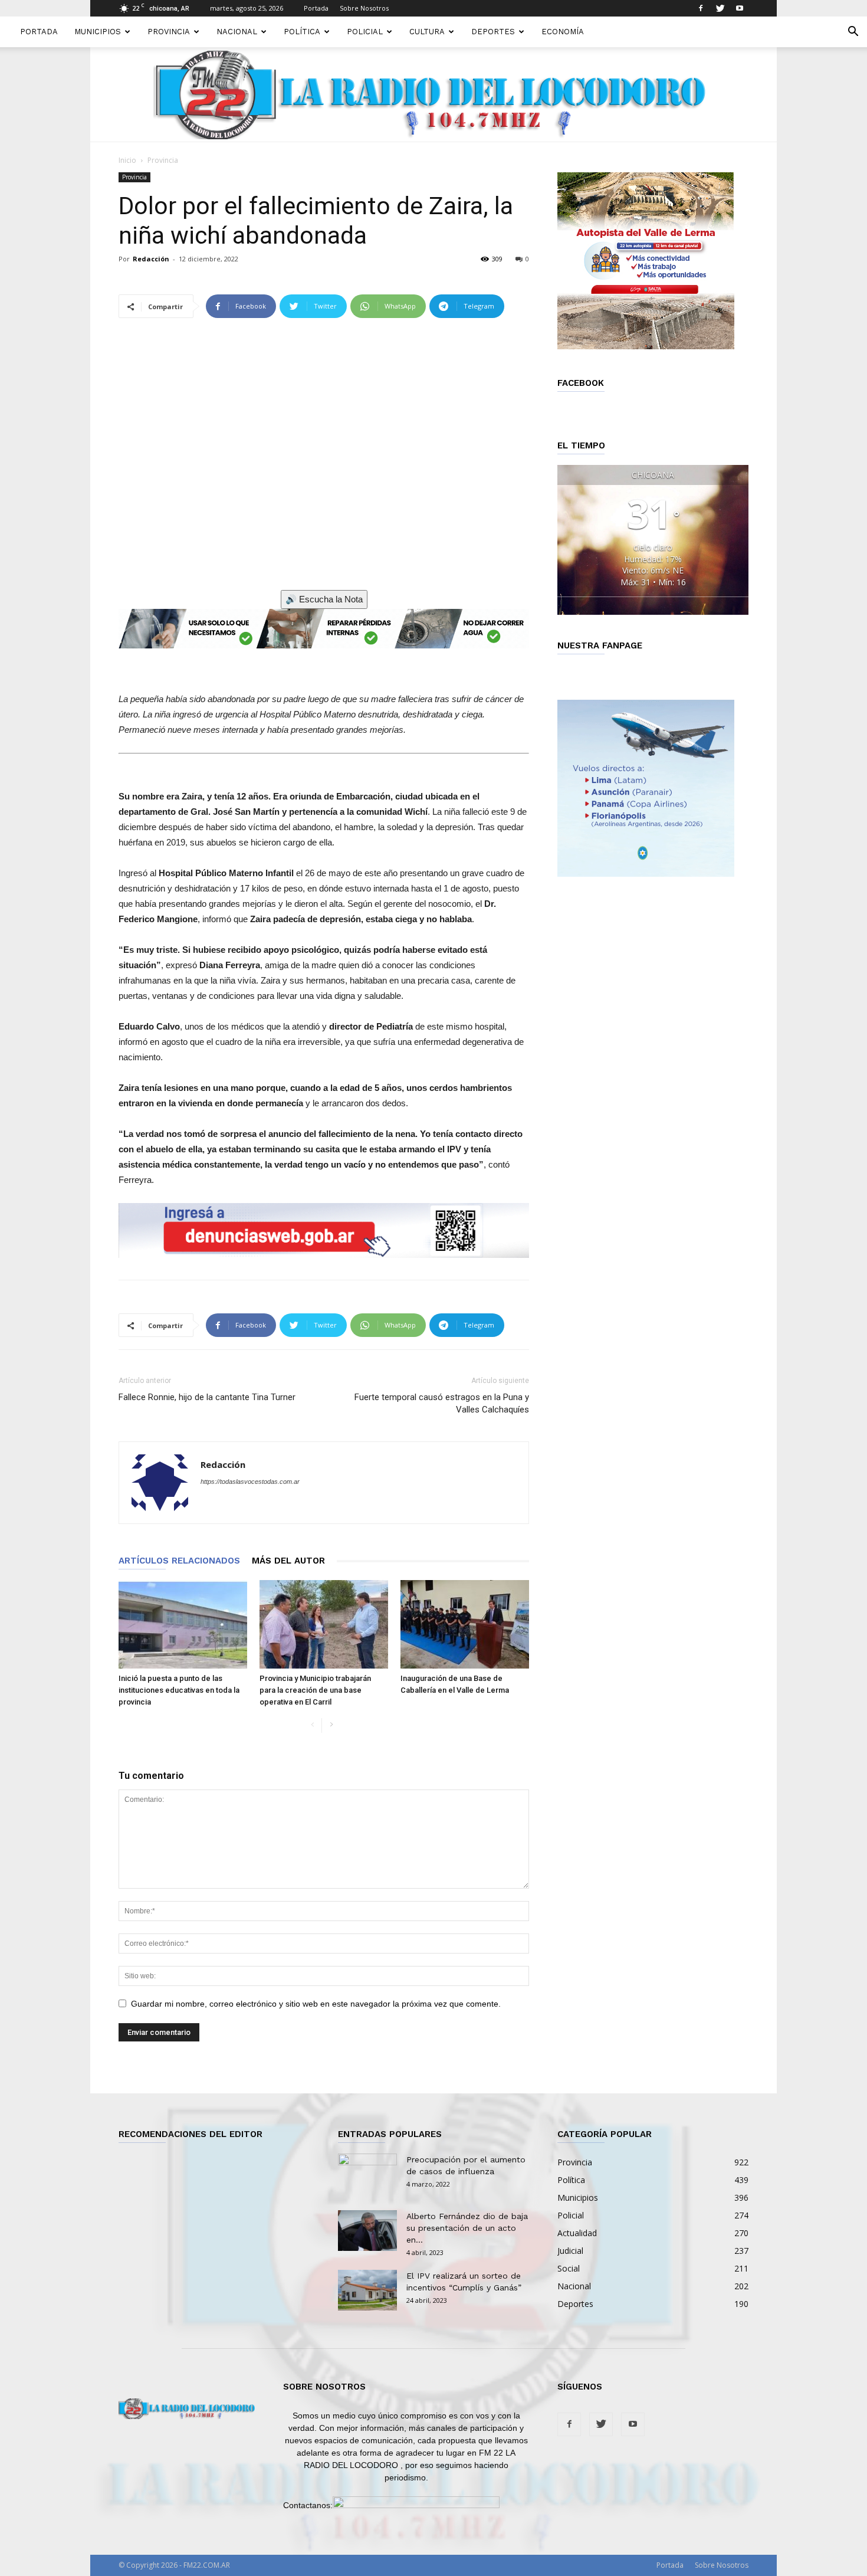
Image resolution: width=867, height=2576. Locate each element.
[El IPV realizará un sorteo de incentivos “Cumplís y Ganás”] (367, 2290)
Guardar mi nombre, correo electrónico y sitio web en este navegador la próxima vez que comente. (316, 2004)
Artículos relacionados (179, 1561)
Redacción (151, 259)
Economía (563, 32)
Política (302, 32)
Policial (365, 32)
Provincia (169, 32)
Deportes (493, 32)
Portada (316, 8)
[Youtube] (740, 8)
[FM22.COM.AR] (433, 95)
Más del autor (288, 1561)
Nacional (237, 32)
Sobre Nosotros (364, 8)
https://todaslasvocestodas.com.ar (250, 1482)
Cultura (427, 32)
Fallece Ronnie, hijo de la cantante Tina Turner (207, 1397)
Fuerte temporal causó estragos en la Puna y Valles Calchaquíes (442, 1403)
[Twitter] (720, 8)
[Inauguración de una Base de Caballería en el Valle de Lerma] (465, 1624)
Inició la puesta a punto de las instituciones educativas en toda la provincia (179, 1690)
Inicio (127, 160)
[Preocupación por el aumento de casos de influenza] (367, 2174)
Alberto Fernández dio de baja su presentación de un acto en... (467, 2228)
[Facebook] (701, 8)
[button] (853, 33)
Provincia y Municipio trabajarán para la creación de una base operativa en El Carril (315, 1690)
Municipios (98, 32)
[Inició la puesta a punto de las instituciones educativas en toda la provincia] (183, 1624)
